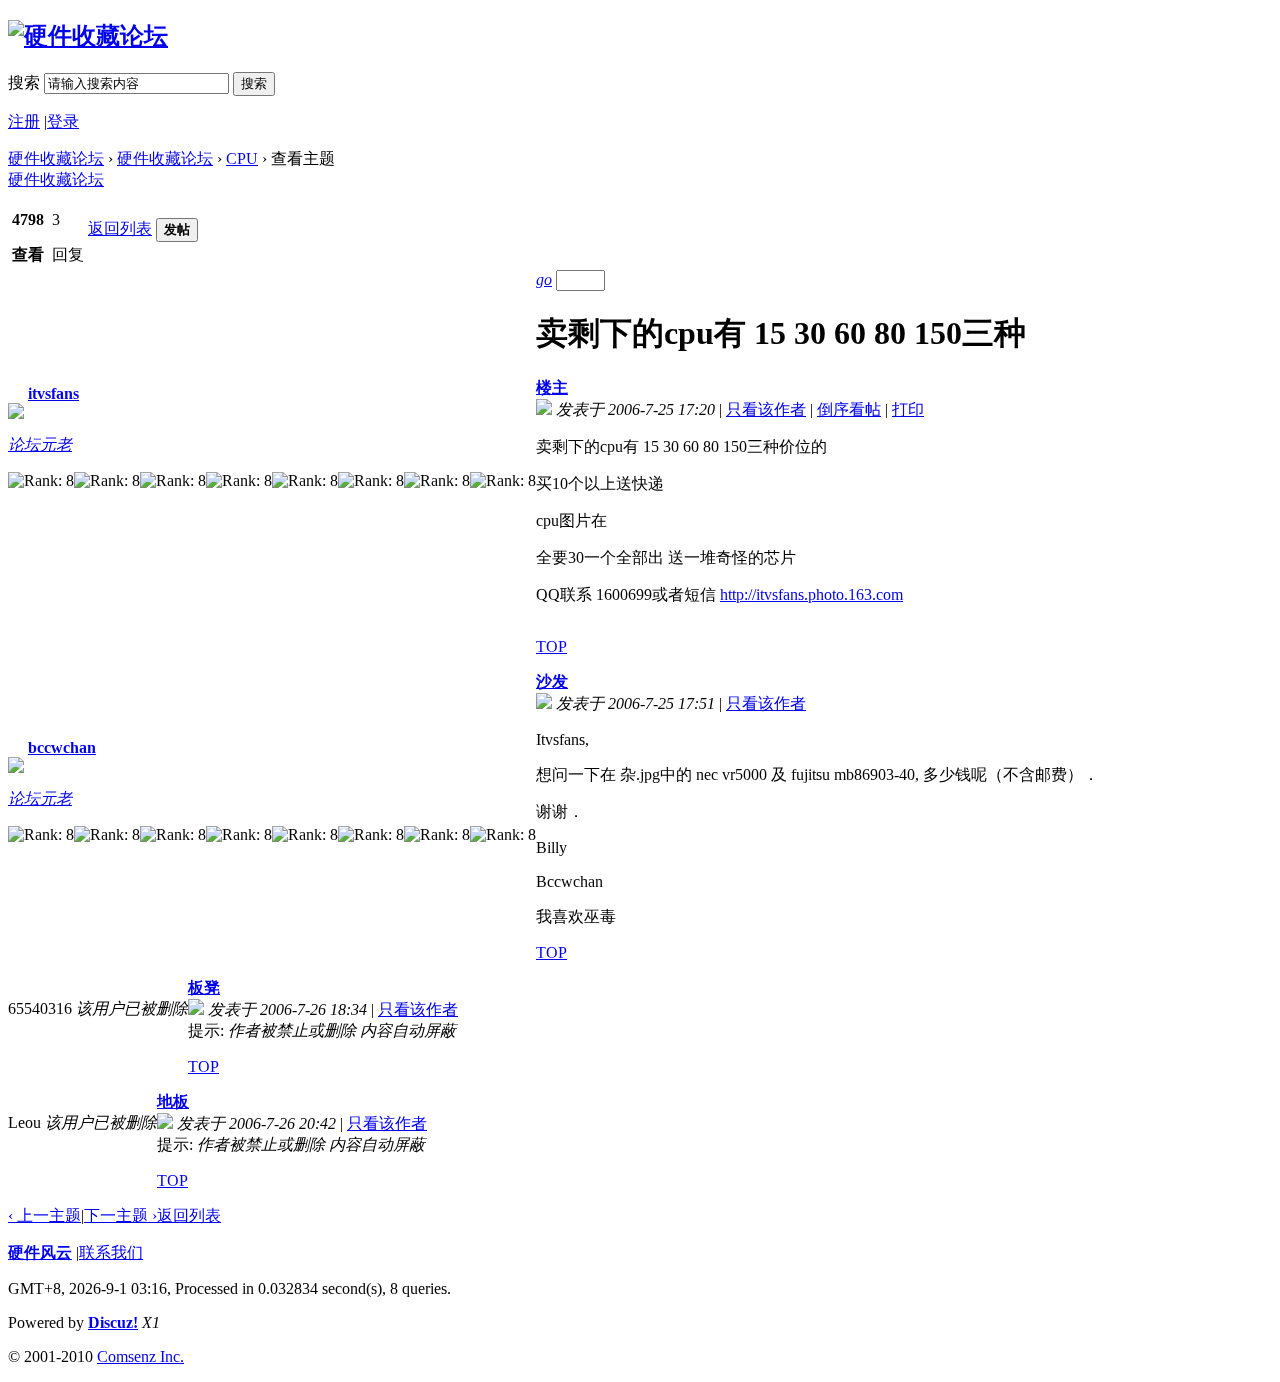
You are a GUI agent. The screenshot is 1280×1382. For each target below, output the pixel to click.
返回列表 (120, 228)
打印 (908, 409)
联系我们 (111, 1252)
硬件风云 (40, 1252)
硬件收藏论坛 (56, 158)
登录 (63, 121)
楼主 (552, 387)
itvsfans (53, 393)
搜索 (24, 82)
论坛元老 (40, 444)
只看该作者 (766, 409)
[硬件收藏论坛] (88, 36)
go (544, 279)
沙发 (552, 681)
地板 (173, 1101)
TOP (551, 646)
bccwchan (62, 747)
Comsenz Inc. (140, 1356)
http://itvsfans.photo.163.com (811, 594)
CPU (242, 158)
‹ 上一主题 (44, 1215)
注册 (24, 121)
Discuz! (113, 1322)
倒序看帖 (849, 409)
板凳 (204, 987)
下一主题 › (120, 1215)
